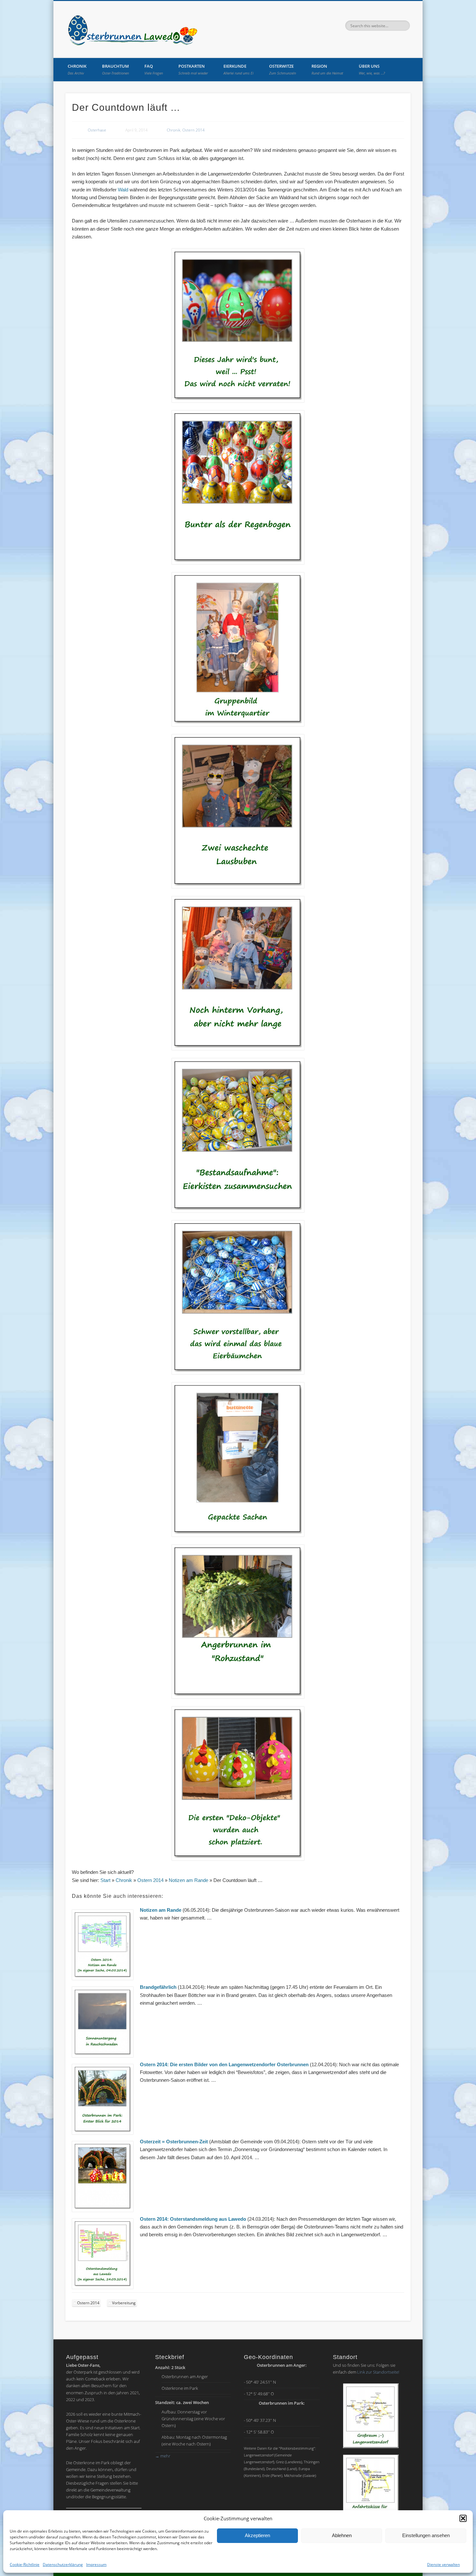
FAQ (154, 69)
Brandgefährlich (158, 1987)
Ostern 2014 (193, 130)
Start (105, 1880)
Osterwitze (283, 69)
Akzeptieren (257, 2535)
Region (327, 69)
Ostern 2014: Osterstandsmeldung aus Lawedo (193, 2219)
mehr (163, 2456)
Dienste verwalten (443, 2565)
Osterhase (97, 130)
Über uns (372, 69)
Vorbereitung (124, 2303)
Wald (123, 190)
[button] (463, 2518)
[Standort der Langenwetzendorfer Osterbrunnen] (371, 2416)
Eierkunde (238, 69)
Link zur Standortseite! (378, 2372)
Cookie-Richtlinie (25, 2565)
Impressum (96, 2565)
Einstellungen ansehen (426, 2535)
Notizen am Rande (188, 1880)
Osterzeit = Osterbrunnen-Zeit (175, 2142)
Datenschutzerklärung (63, 2565)
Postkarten (193, 69)
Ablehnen (342, 2535)
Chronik (77, 69)
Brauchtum (115, 69)
